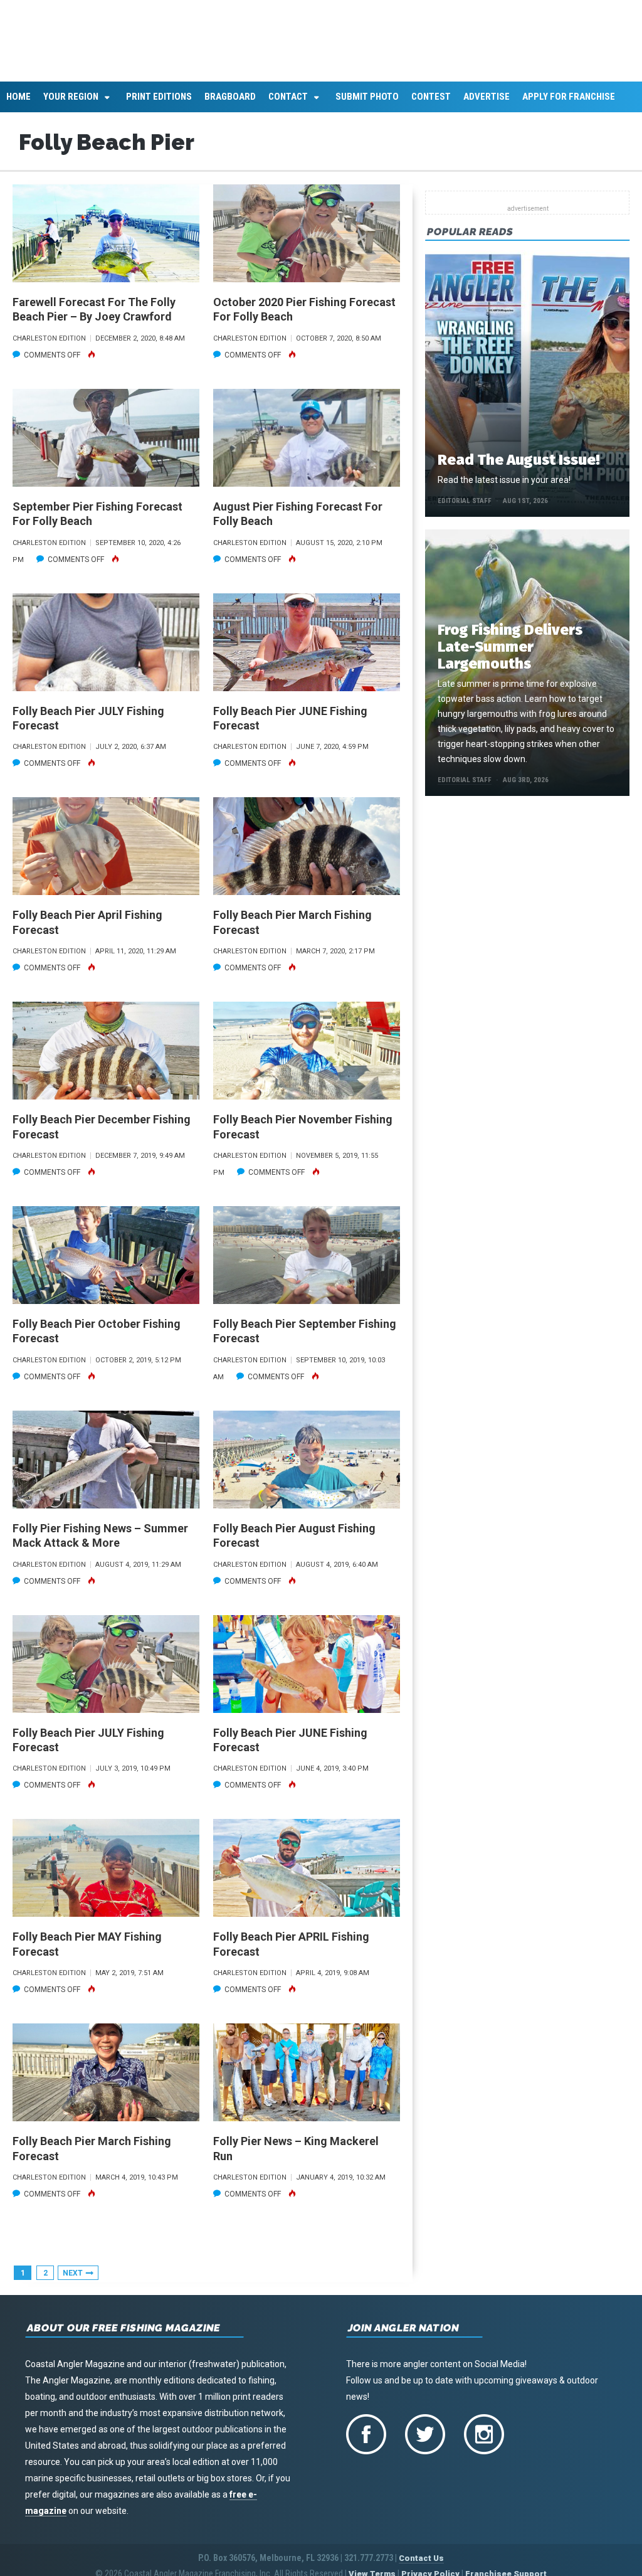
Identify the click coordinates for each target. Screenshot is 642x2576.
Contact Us (421, 2565)
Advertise (487, 104)
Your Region (71, 104)
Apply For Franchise (569, 104)
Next (73, 2280)
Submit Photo (367, 104)
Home (18, 104)
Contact (288, 104)
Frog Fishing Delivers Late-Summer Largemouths (510, 654)
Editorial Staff (465, 508)
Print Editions (159, 104)
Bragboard (230, 104)
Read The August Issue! (518, 467)
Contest (431, 104)
